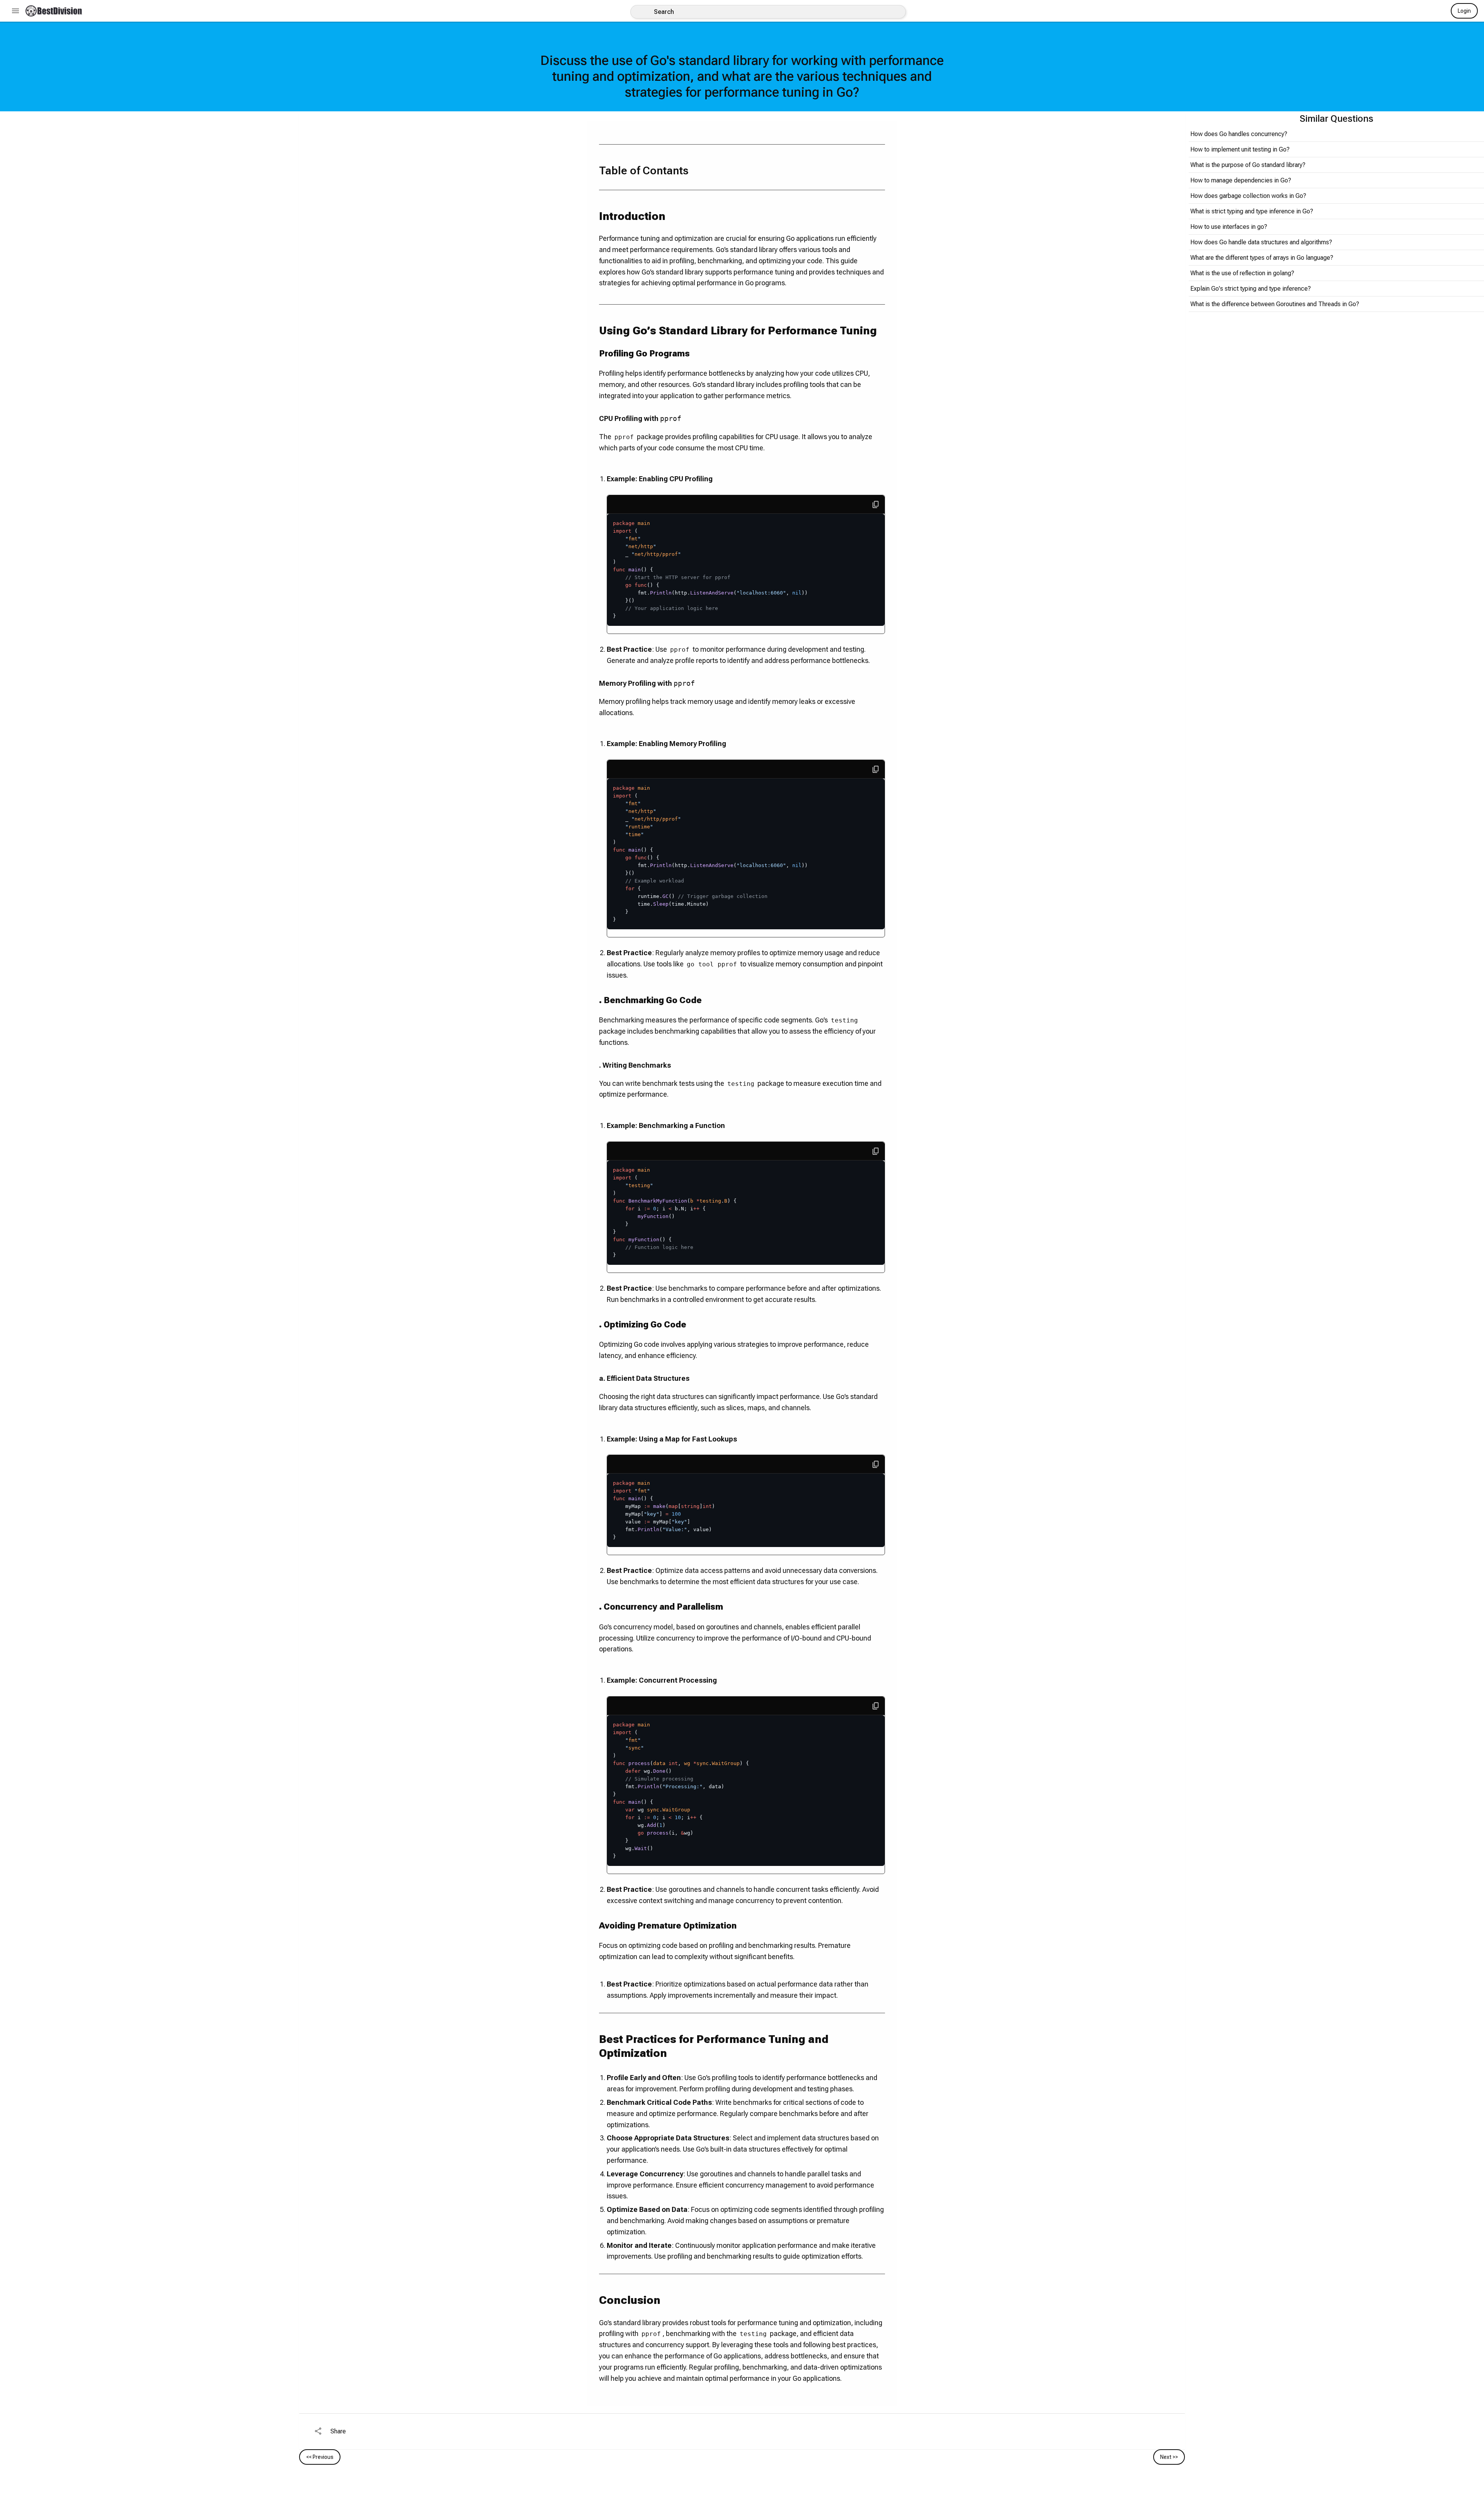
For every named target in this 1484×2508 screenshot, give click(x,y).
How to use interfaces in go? (1229, 227)
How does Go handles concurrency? (1239, 134)
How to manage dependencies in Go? (1241, 180)
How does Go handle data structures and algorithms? (1261, 242)
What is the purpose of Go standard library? (1248, 165)
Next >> (1169, 2457)
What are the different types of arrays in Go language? (1262, 258)
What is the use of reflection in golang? (1242, 273)
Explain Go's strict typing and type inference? (1251, 289)
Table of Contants (644, 171)
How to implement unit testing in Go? (1240, 149)
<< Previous (320, 2457)
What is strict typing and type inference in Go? (1252, 211)
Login (1464, 11)
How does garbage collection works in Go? (1248, 196)
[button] (54, 11)
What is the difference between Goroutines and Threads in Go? (1275, 304)
